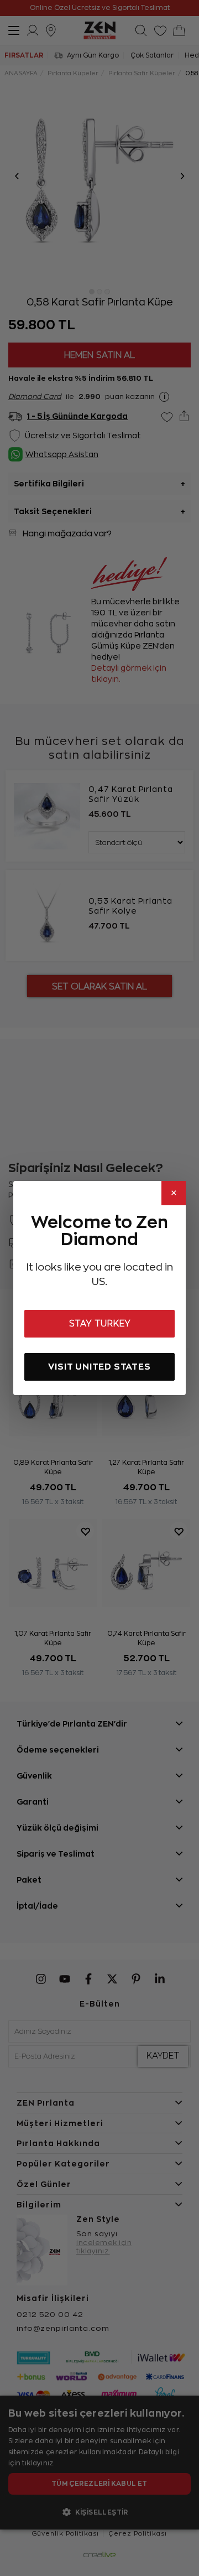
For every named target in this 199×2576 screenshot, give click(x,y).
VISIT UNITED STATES (99, 1367)
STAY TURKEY (100, 1324)
